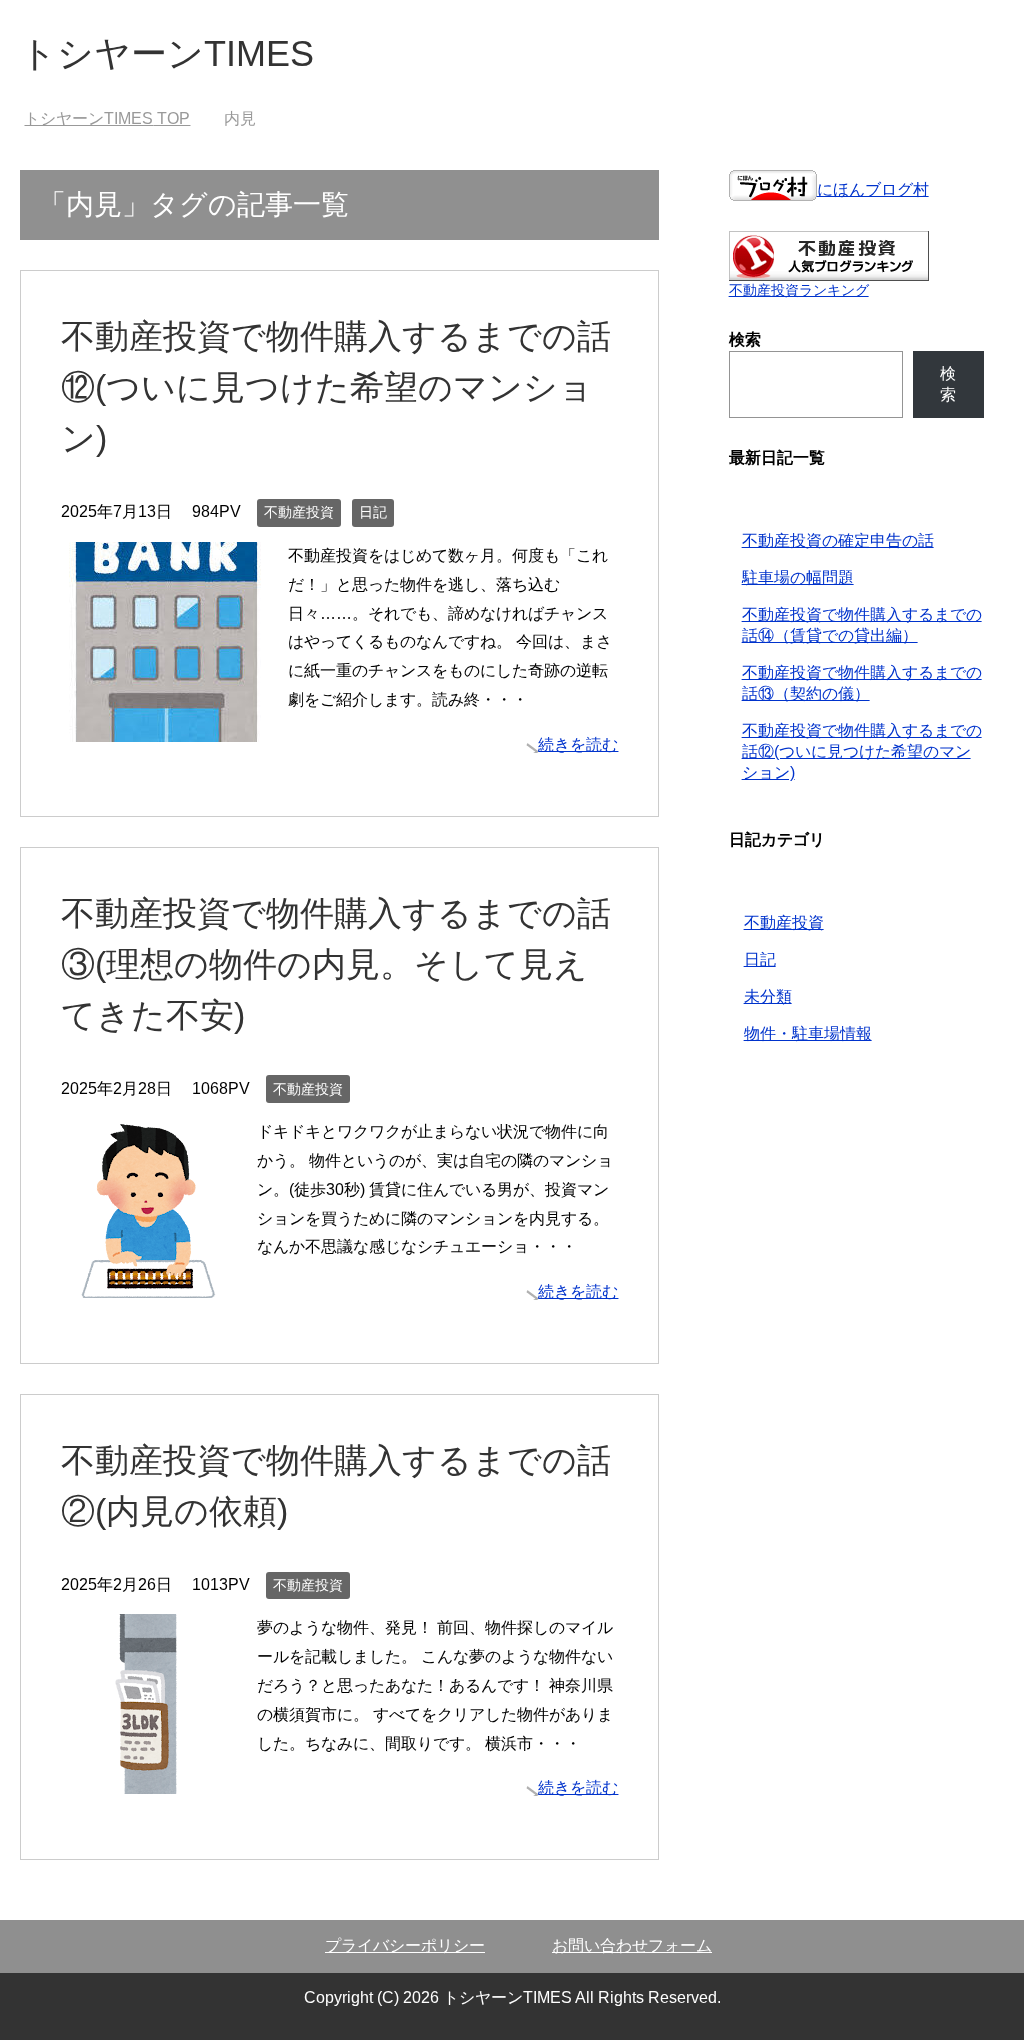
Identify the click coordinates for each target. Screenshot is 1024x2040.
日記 (373, 512)
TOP (107, 118)
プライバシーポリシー (405, 1945)
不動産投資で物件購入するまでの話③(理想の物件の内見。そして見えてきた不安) (336, 964)
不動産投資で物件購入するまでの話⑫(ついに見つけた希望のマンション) (336, 387)
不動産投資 (299, 512)
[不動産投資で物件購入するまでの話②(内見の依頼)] (151, 1779)
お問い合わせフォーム (632, 1945)
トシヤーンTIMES (167, 53)
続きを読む (578, 744)
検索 (948, 384)
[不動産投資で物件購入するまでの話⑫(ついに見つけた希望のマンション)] (166, 726)
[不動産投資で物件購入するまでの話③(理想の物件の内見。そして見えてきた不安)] (151, 1282)
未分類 (768, 996)
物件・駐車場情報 (808, 1033)
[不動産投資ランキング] (829, 271)
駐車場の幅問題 (798, 577)
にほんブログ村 (873, 189)
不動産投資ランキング (799, 290)
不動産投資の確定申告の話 (838, 540)
